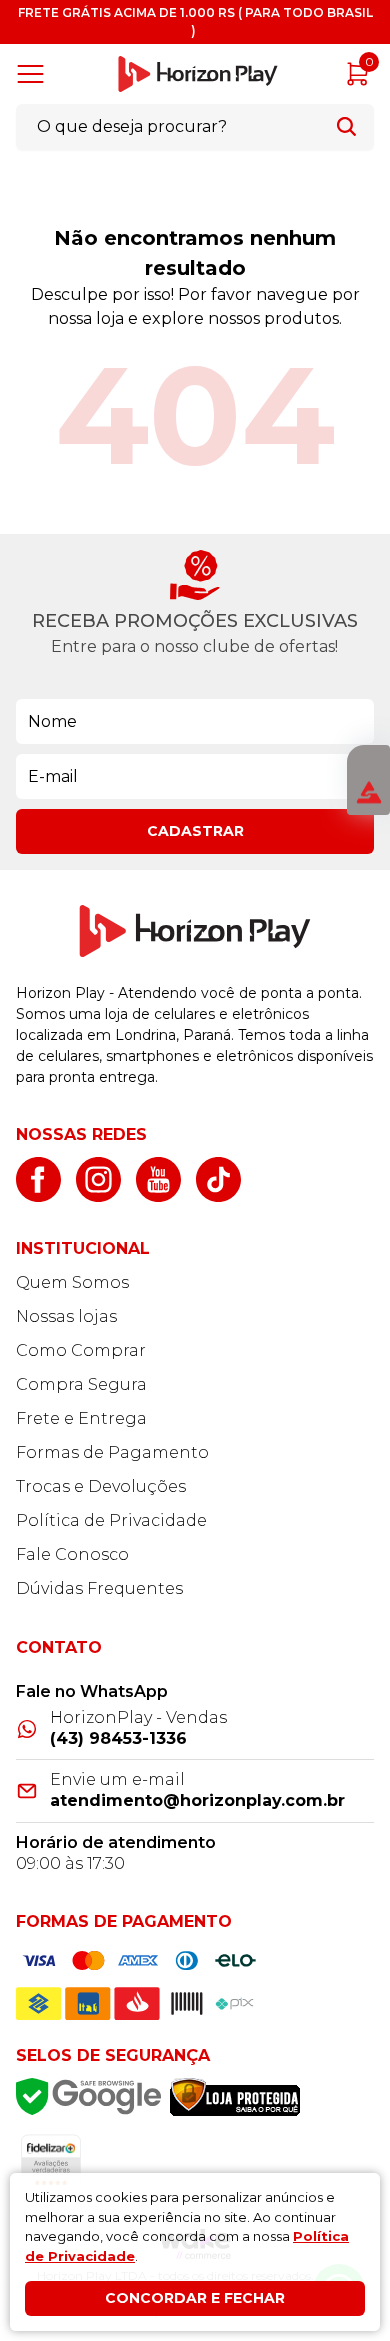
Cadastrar (195, 831)
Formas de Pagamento (112, 1452)
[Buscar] (346, 126)
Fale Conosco (72, 1554)
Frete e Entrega (81, 1418)
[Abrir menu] (34, 74)
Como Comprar (81, 1350)
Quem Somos (72, 1282)
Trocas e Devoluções (101, 1486)
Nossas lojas (66, 1316)
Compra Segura (81, 1384)
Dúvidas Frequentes (99, 1588)
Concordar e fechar (195, 2298)
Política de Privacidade (111, 1520)
